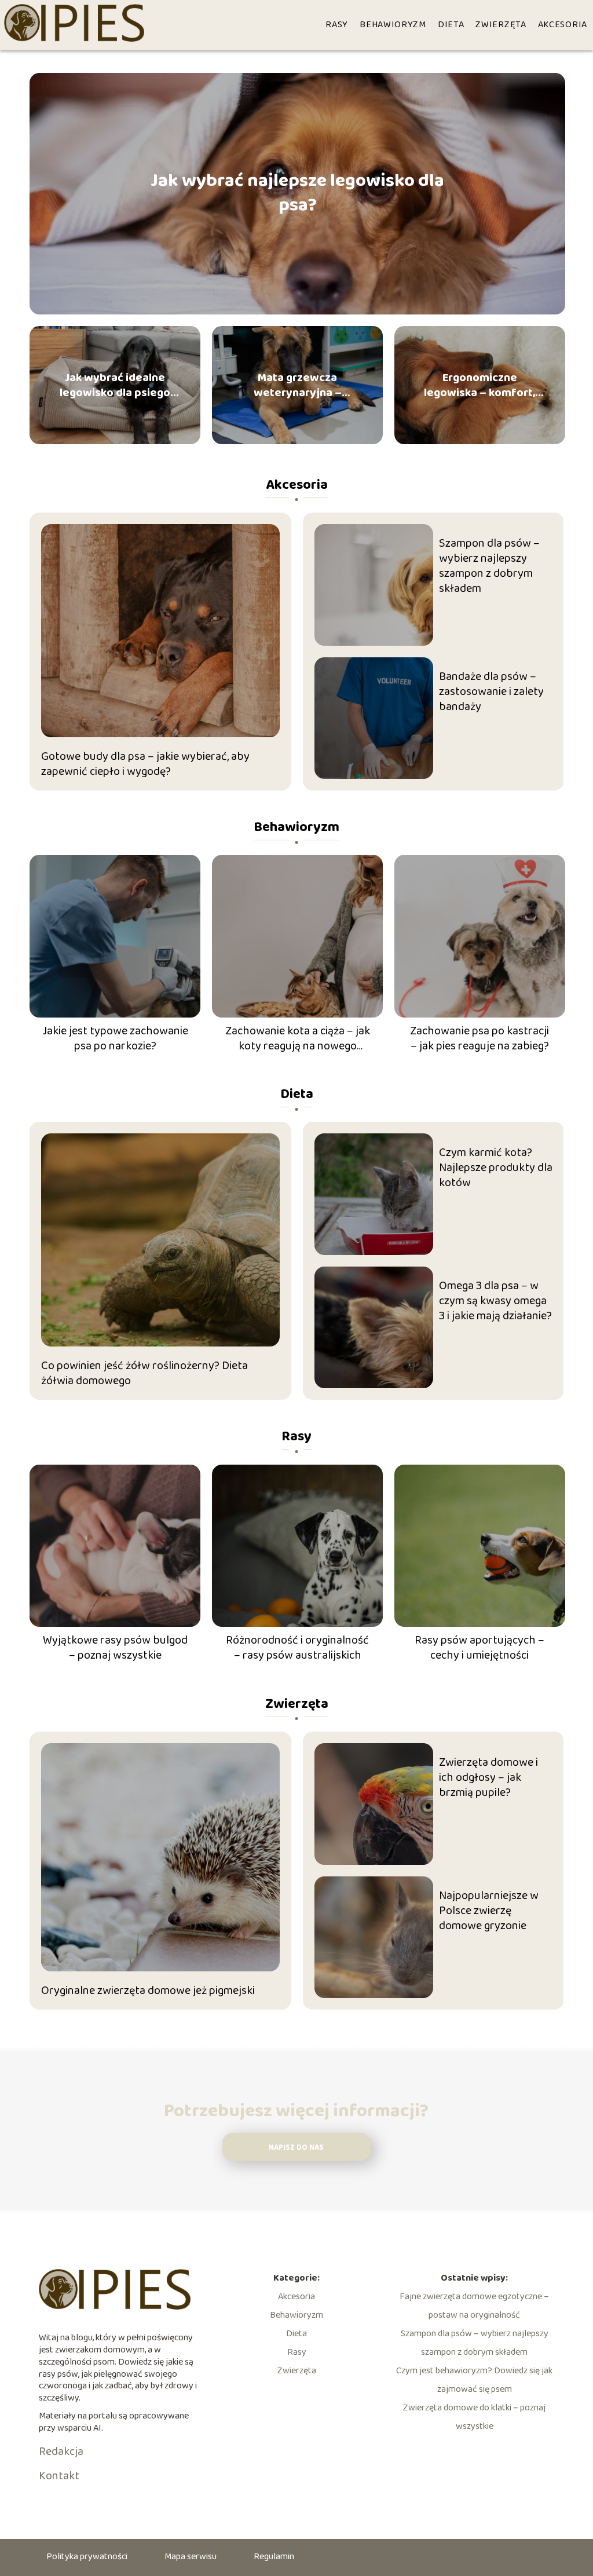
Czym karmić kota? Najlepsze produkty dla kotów (496, 1168)
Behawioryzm (393, 25)
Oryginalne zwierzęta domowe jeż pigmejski (148, 1990)
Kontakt (59, 2476)
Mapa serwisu (191, 2557)
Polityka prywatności (87, 2557)
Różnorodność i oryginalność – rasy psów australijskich (297, 1648)
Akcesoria (563, 25)
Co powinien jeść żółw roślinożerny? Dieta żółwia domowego (144, 1373)
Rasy (337, 25)
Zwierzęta (501, 25)
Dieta (451, 25)
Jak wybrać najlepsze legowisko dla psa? (297, 194)
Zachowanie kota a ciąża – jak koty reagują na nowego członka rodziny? (298, 1038)
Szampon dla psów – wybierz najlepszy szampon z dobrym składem (489, 566)
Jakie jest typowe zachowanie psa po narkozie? (115, 1038)
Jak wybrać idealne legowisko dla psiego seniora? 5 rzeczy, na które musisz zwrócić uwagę (115, 385)
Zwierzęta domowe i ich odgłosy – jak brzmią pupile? (488, 1777)
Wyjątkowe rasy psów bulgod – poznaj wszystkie (115, 1648)
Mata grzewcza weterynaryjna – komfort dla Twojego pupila (298, 385)
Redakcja (61, 2451)
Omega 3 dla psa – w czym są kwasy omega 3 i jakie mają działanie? (495, 1301)
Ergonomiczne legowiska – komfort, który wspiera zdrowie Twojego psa (479, 385)
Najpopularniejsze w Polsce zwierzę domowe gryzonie (489, 1911)
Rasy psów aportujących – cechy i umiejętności (479, 1648)
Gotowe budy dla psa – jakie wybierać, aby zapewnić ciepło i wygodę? (145, 764)
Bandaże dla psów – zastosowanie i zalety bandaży (491, 691)
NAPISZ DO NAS (296, 2148)
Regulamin (274, 2557)
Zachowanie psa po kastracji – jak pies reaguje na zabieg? (479, 1038)
